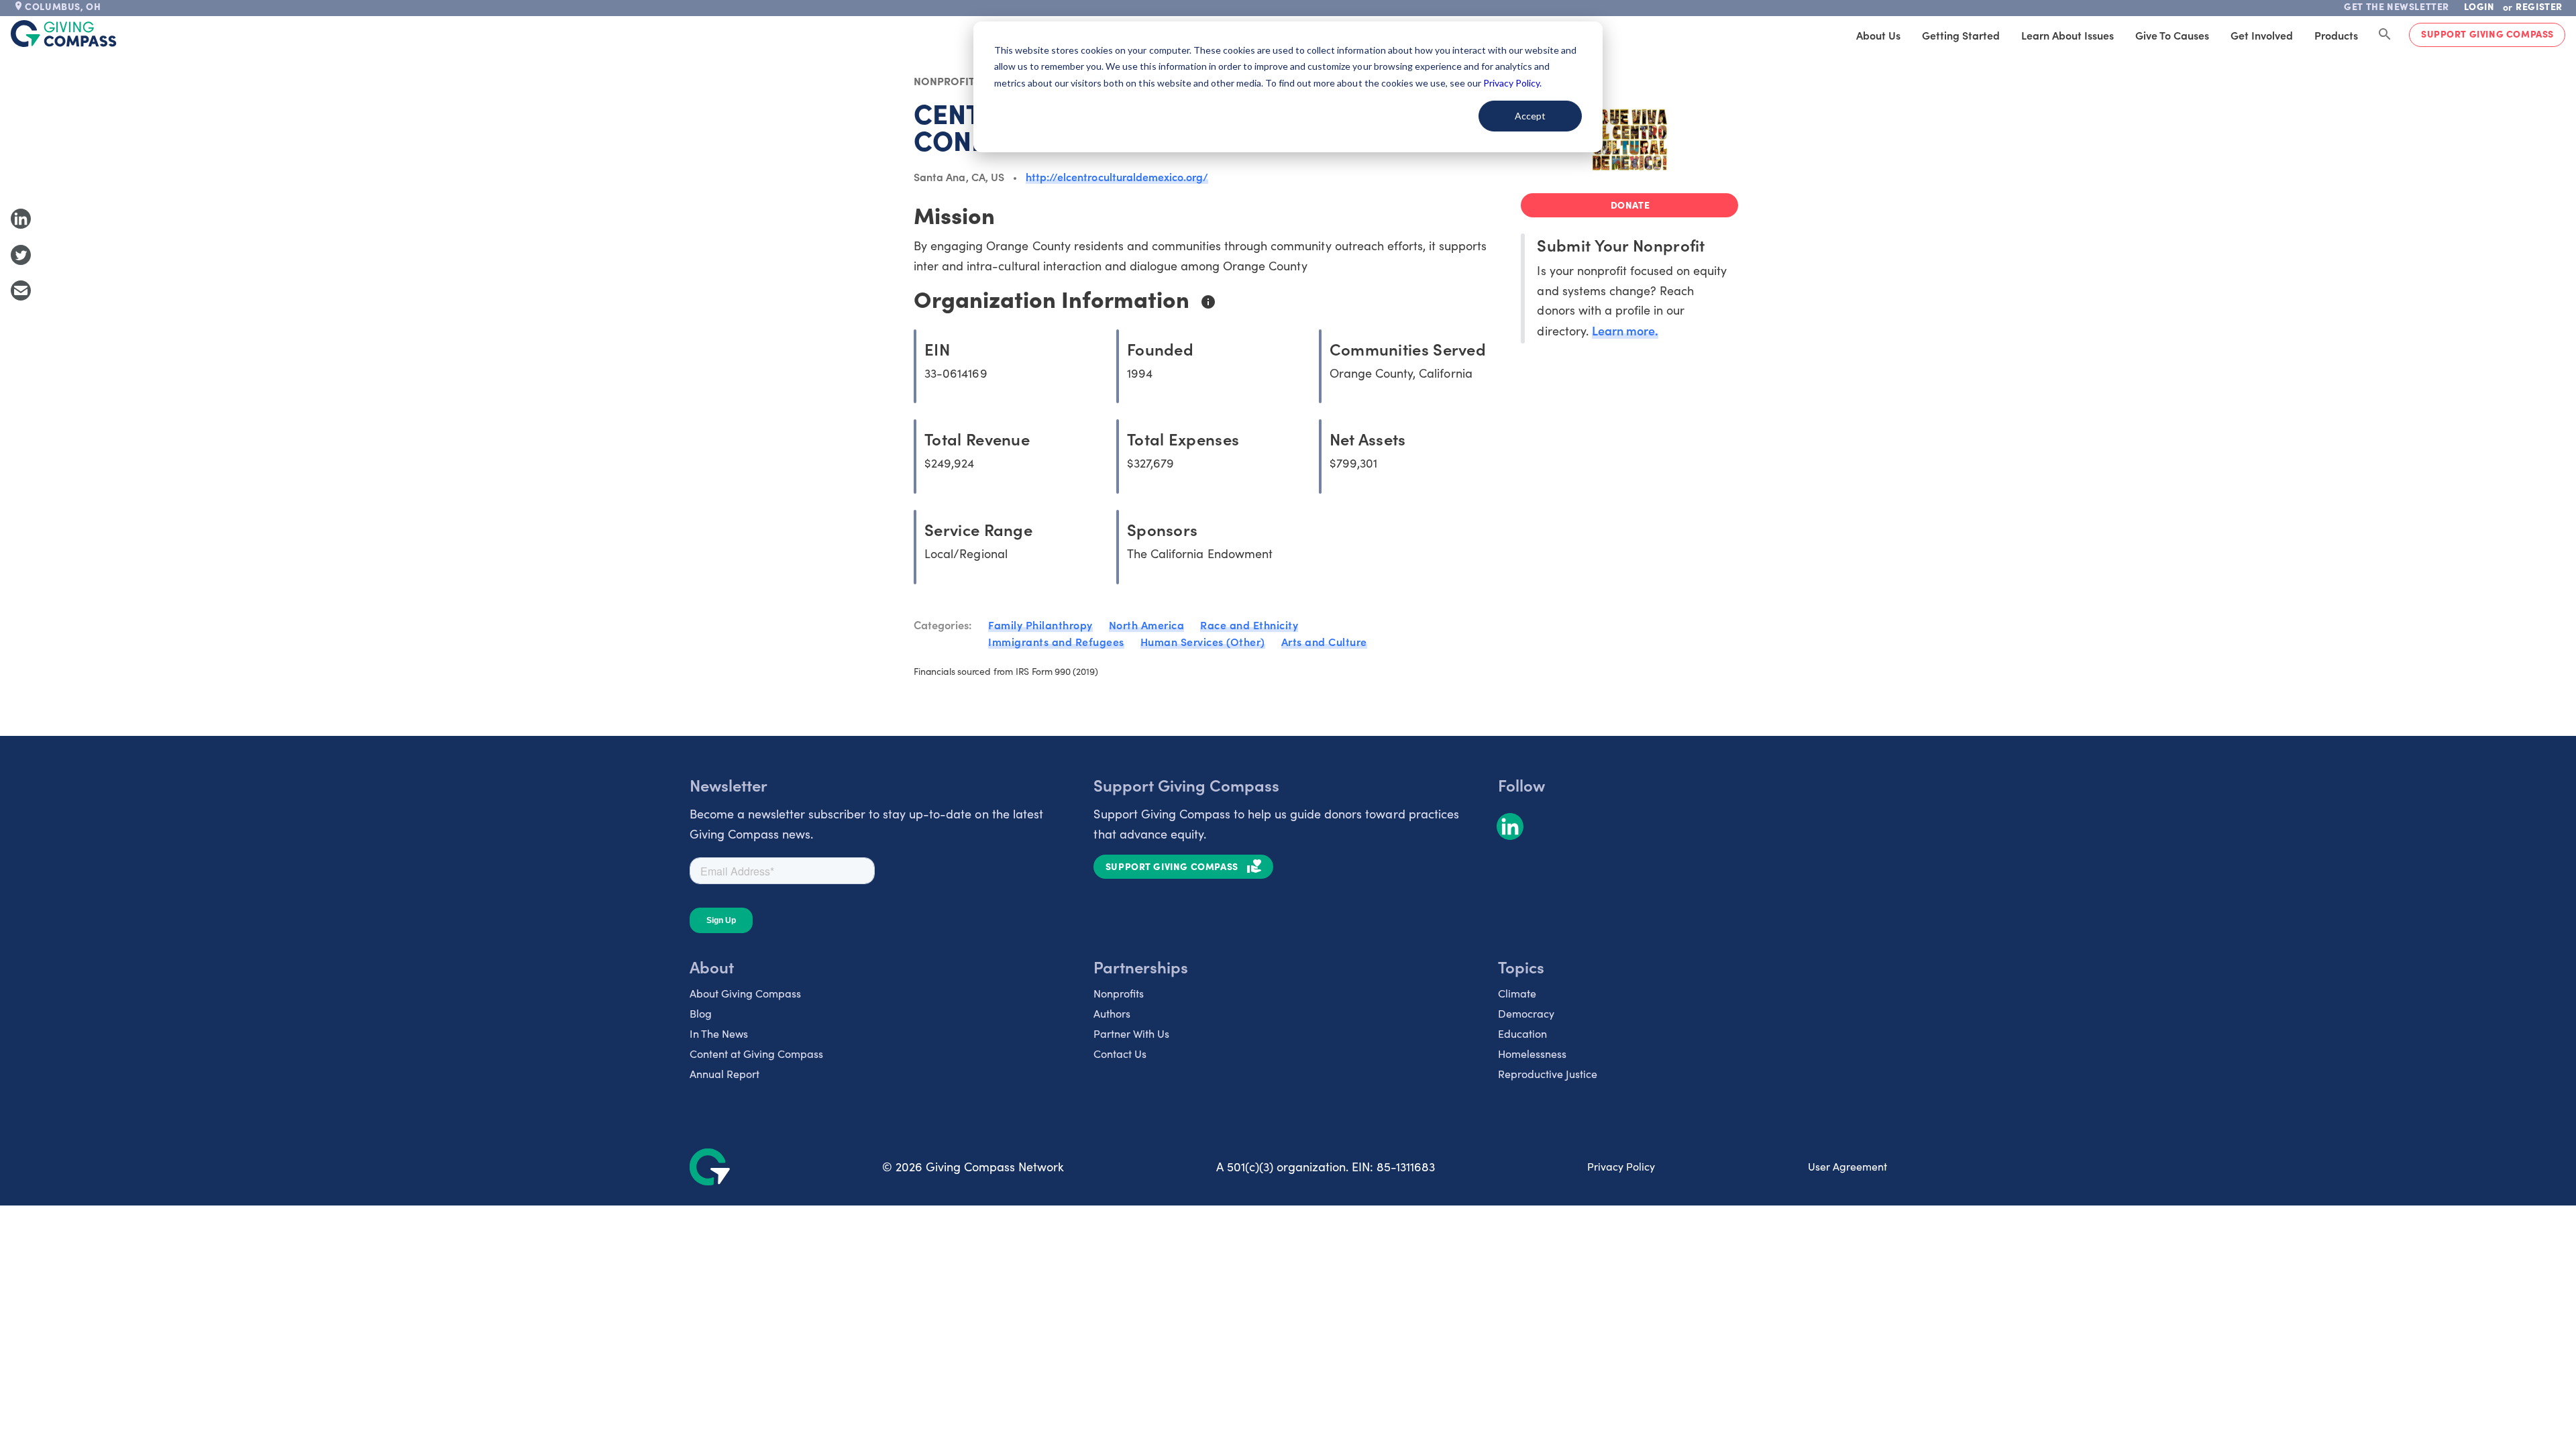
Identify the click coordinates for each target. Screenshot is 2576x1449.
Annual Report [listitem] (724, 1074)
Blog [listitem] (701, 1013)
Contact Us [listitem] (1120, 1054)
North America (1147, 625)
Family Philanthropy (1040, 625)
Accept (1530, 116)
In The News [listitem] (719, 1033)
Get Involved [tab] (2262, 35)
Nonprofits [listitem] (1119, 993)
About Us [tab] (1878, 35)
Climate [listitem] (1517, 993)
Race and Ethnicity (1249, 625)
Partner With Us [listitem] (1131, 1033)
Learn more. (1625, 330)
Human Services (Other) (1203, 641)
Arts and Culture (1324, 641)
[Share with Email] (21, 290)
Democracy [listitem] (1526, 1013)
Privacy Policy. (1512, 83)
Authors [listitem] (1112, 1013)
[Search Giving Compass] (2385, 35)
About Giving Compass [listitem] (745, 993)
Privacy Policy (1621, 1166)
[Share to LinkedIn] (21, 219)
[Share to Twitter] (21, 255)
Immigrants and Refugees (1056, 641)
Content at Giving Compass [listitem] (756, 1054)
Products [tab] (2336, 35)
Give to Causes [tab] (2172, 35)
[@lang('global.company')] (64, 34)
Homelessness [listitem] (1532, 1054)
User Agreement (1847, 1166)
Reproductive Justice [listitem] (1548, 1074)
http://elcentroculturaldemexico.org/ (1117, 176)
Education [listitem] (1522, 1033)
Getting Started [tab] (1961, 35)
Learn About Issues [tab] (2068, 35)
